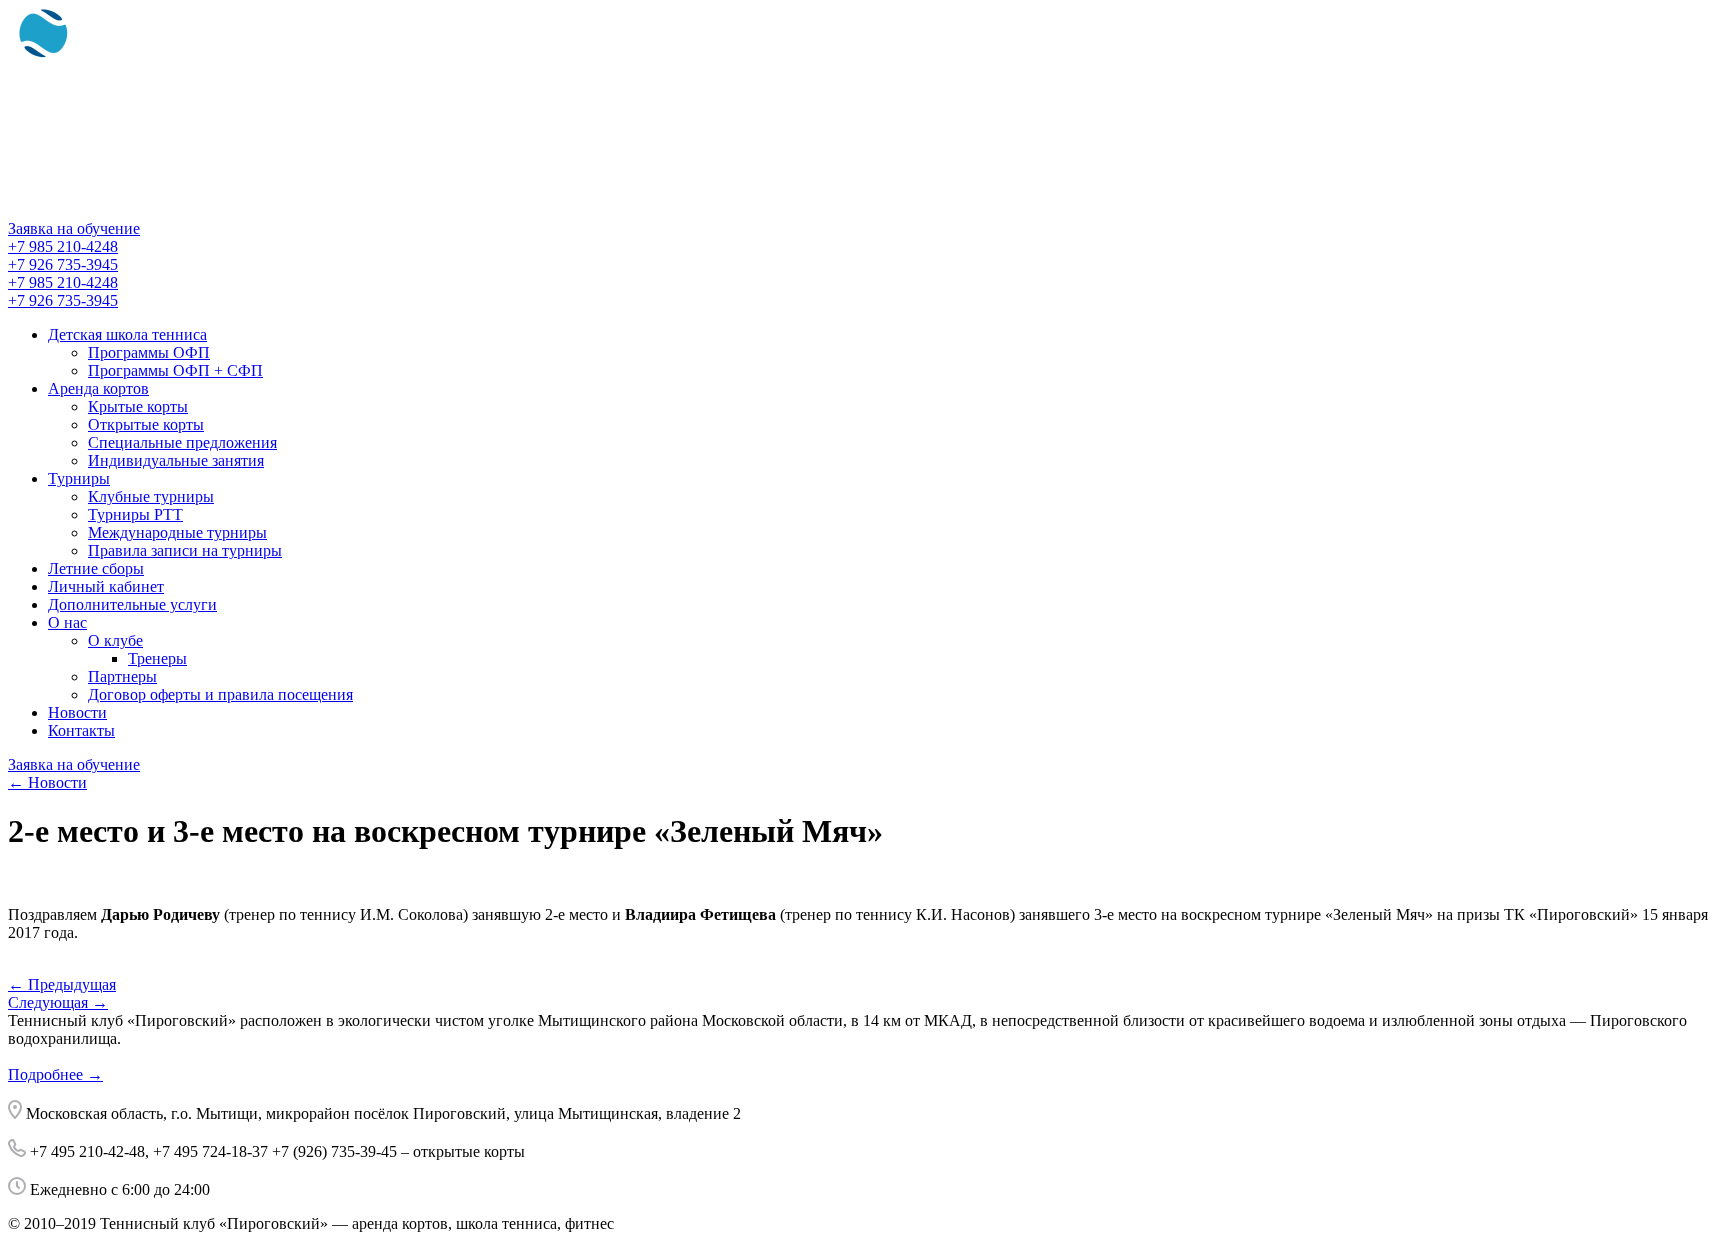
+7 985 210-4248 (63, 246)
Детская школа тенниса (127, 334)
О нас (67, 622)
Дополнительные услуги (132, 604)
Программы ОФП (149, 352)
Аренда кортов (98, 388)
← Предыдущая (62, 984)
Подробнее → (55, 1074)
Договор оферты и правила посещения (220, 694)
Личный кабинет (106, 586)
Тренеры (157, 658)
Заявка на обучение (74, 228)
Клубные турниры (151, 496)
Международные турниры (177, 532)
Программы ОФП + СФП (175, 370)
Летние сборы (96, 568)
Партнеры (122, 676)
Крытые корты (138, 406)
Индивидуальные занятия (176, 460)
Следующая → (58, 1002)
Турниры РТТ (135, 514)
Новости (77, 712)
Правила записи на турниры (185, 550)
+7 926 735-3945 (63, 264)
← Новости (47, 782)
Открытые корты (146, 424)
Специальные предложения (182, 442)
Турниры (79, 478)
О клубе (115, 640)
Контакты (81, 730)
